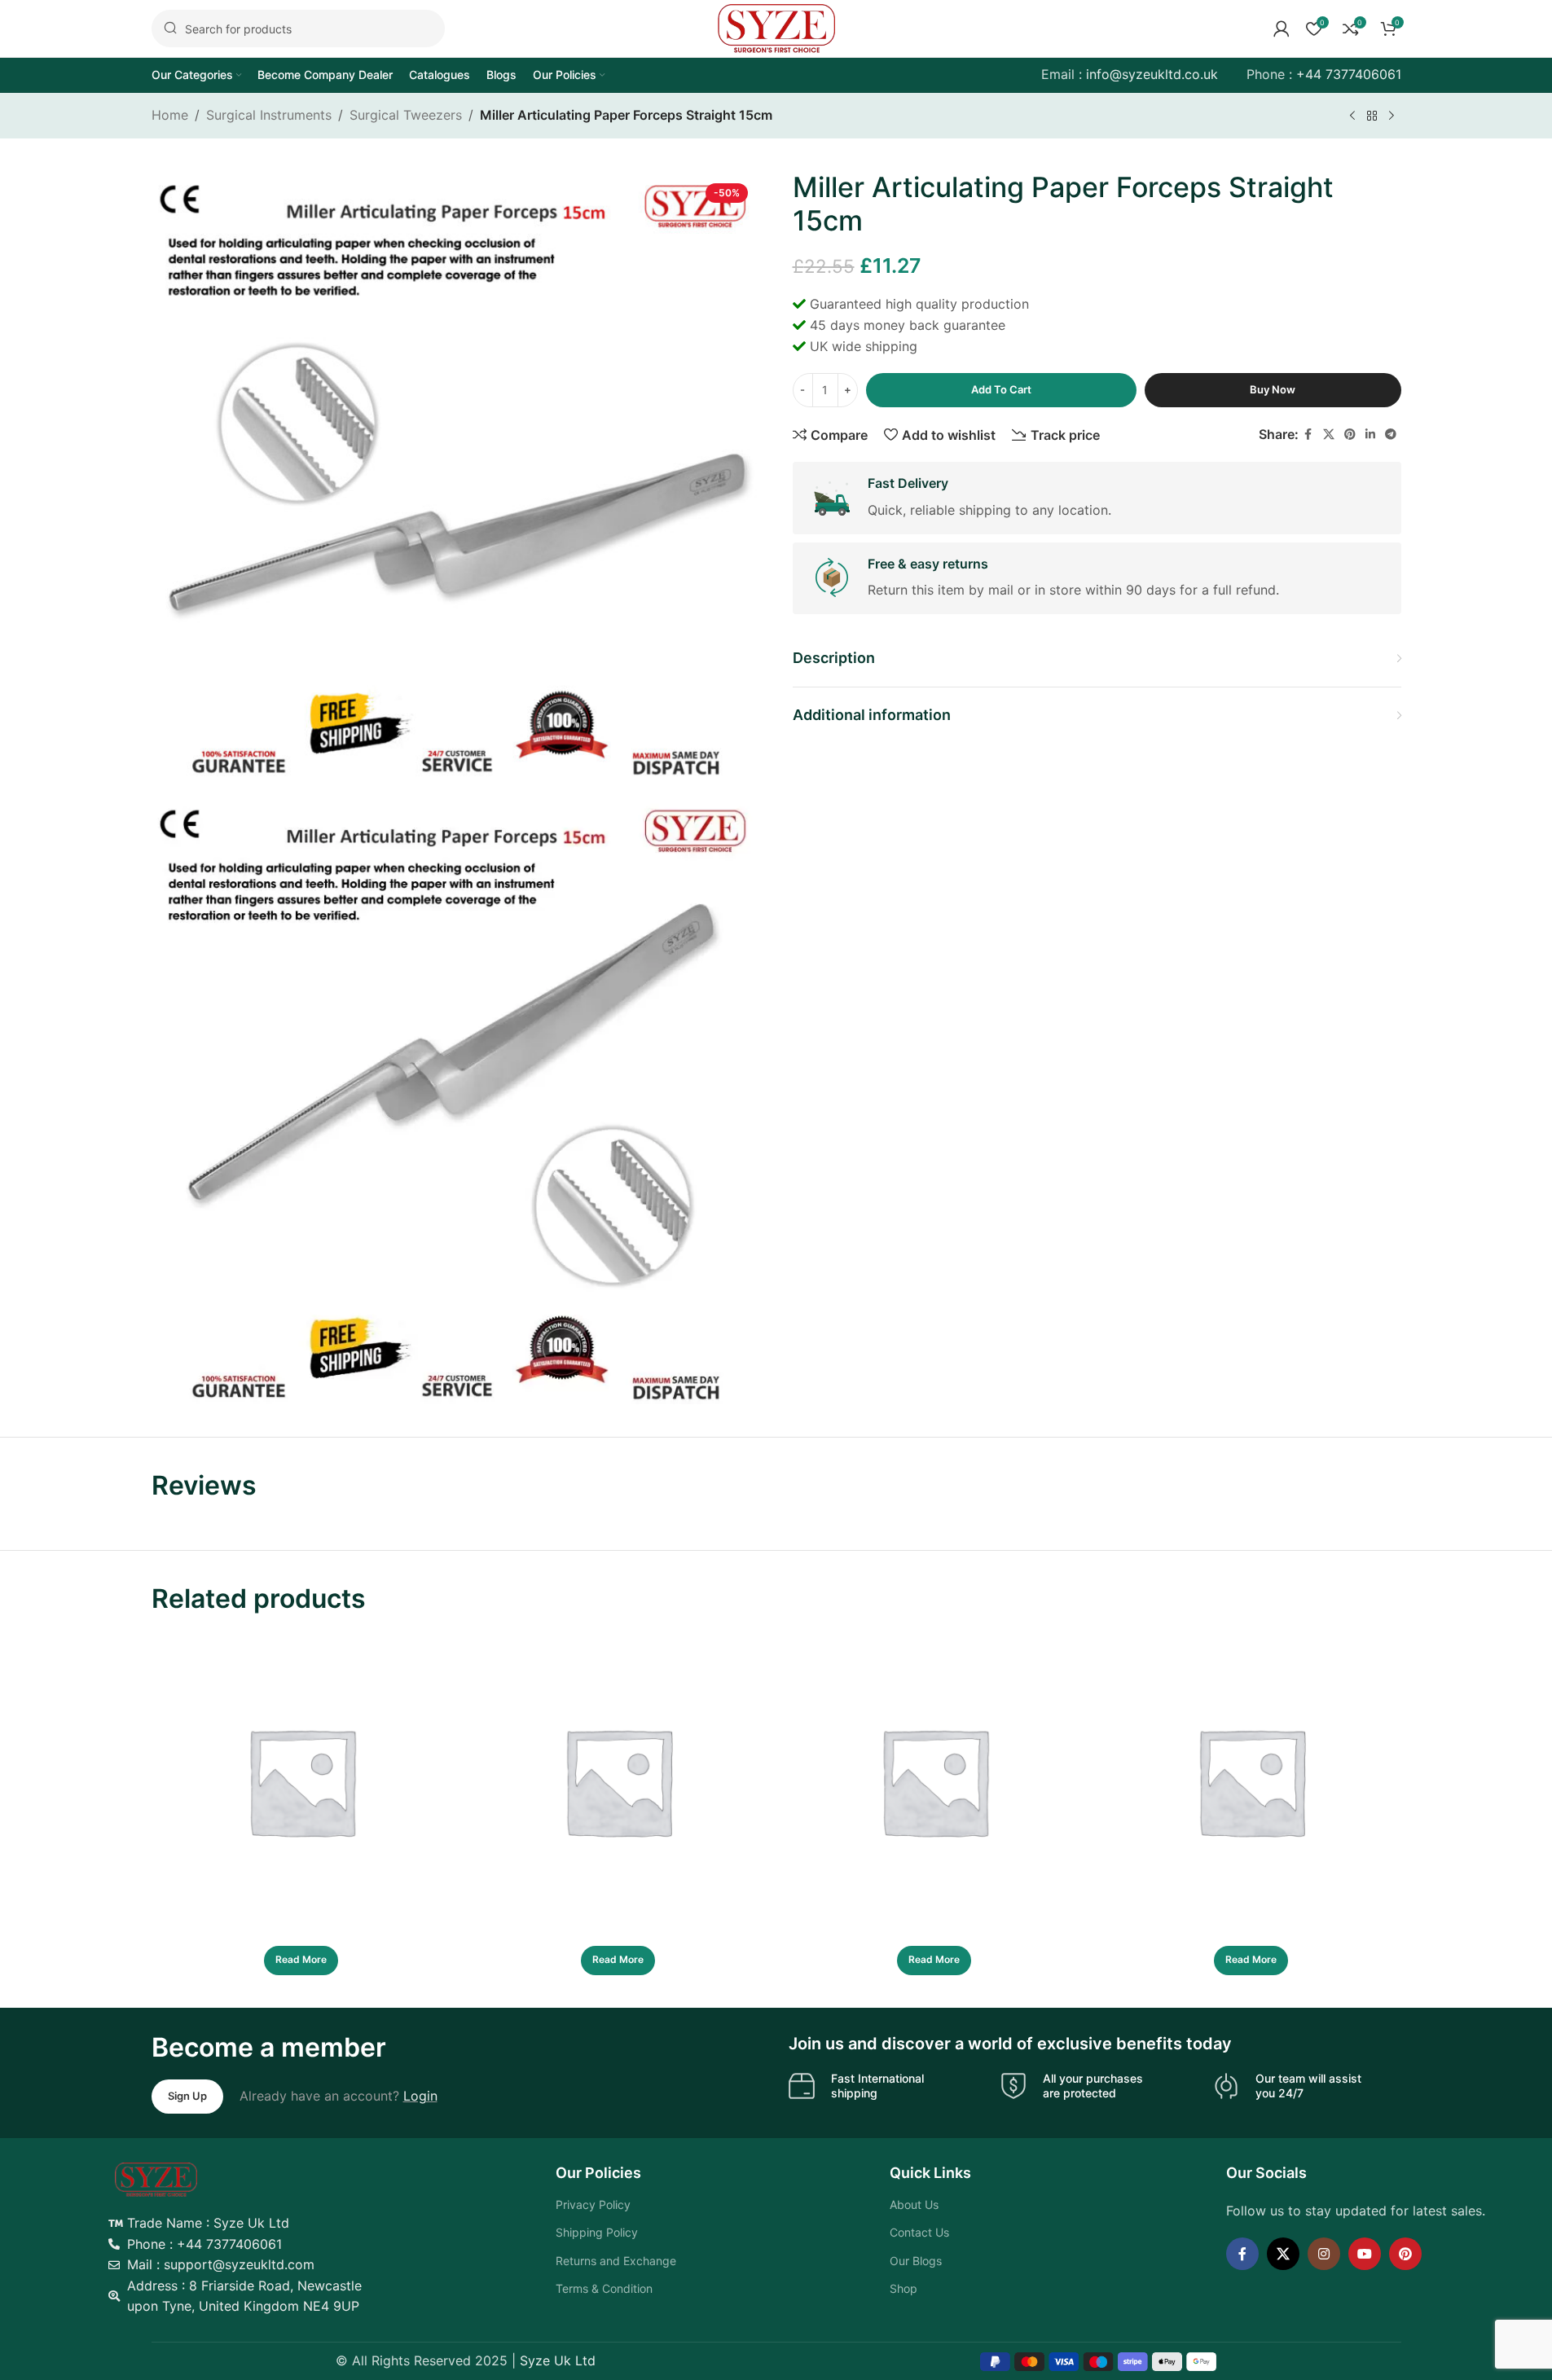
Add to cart (1001, 389)
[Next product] (1392, 116)
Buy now (1273, 389)
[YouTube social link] (1365, 2254)
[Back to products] (1372, 116)
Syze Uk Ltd (558, 2360)
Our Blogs (916, 2261)
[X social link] (1329, 435)
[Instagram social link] (1324, 2254)
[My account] (1282, 29)
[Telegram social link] (1391, 435)
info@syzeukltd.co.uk (1152, 74)
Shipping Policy (597, 2232)
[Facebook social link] (1308, 435)
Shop (904, 2288)
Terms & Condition (604, 2288)
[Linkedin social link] (1370, 435)
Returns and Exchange (616, 2261)
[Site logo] (776, 27)
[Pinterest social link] (1350, 435)
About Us (914, 2204)
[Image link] (156, 2178)
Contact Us (919, 2232)
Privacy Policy (593, 2204)
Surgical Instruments (269, 115)
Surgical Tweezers (406, 115)
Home (170, 115)
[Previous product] (1352, 116)
